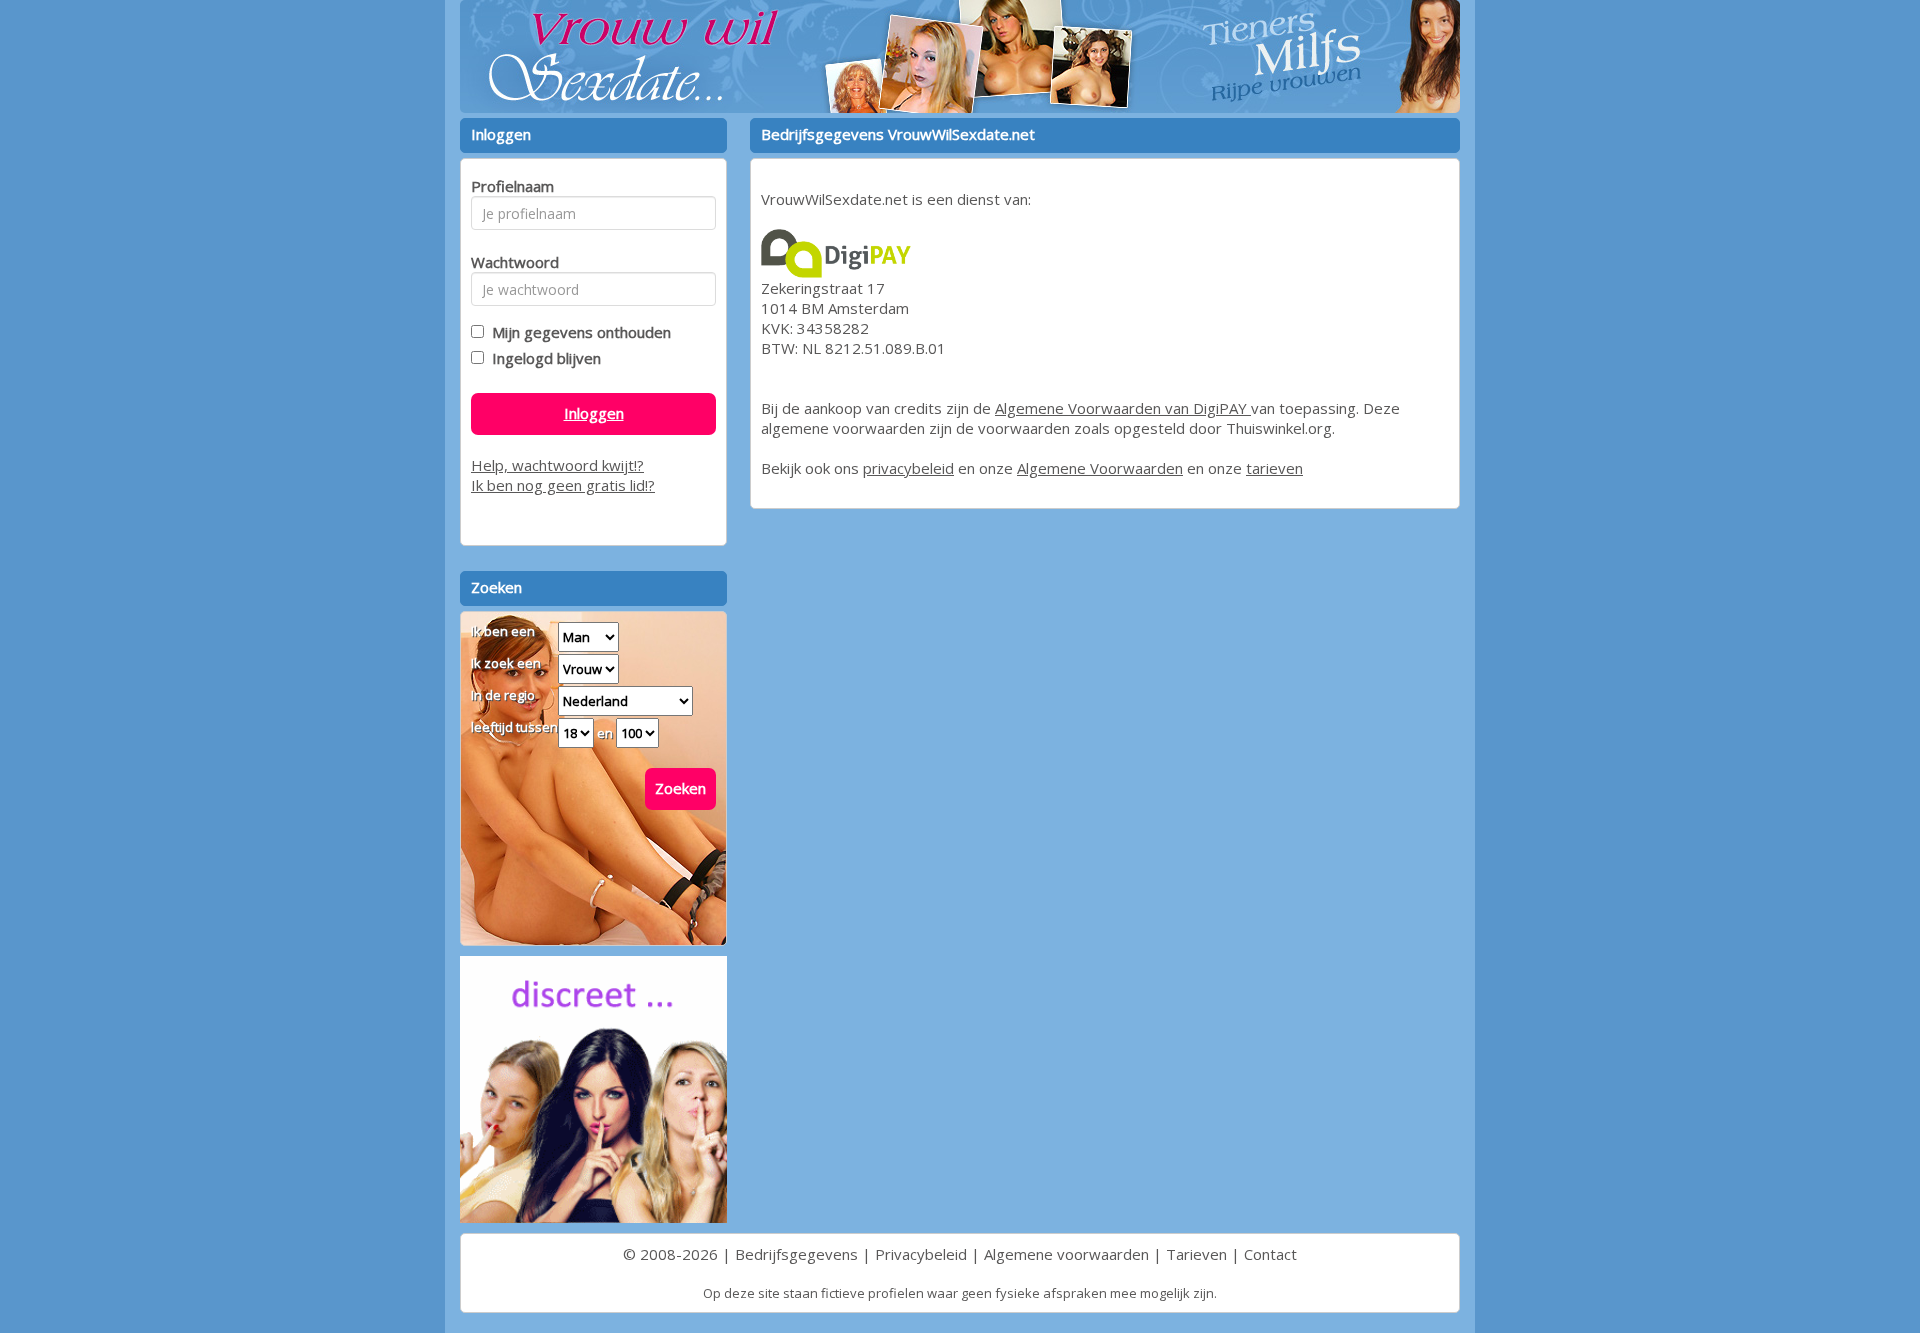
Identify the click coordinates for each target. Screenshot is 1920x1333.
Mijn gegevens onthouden (577, 332)
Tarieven (1196, 1254)
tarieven (1274, 468)
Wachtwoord (509, 262)
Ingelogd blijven (542, 358)
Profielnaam (509, 186)
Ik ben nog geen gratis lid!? (563, 485)
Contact (1270, 1254)
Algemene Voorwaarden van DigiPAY (1123, 408)
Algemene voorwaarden (1066, 1254)
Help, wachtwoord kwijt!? (557, 465)
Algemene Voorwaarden (1100, 468)
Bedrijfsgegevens (796, 1254)
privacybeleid (908, 468)
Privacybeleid (921, 1254)
